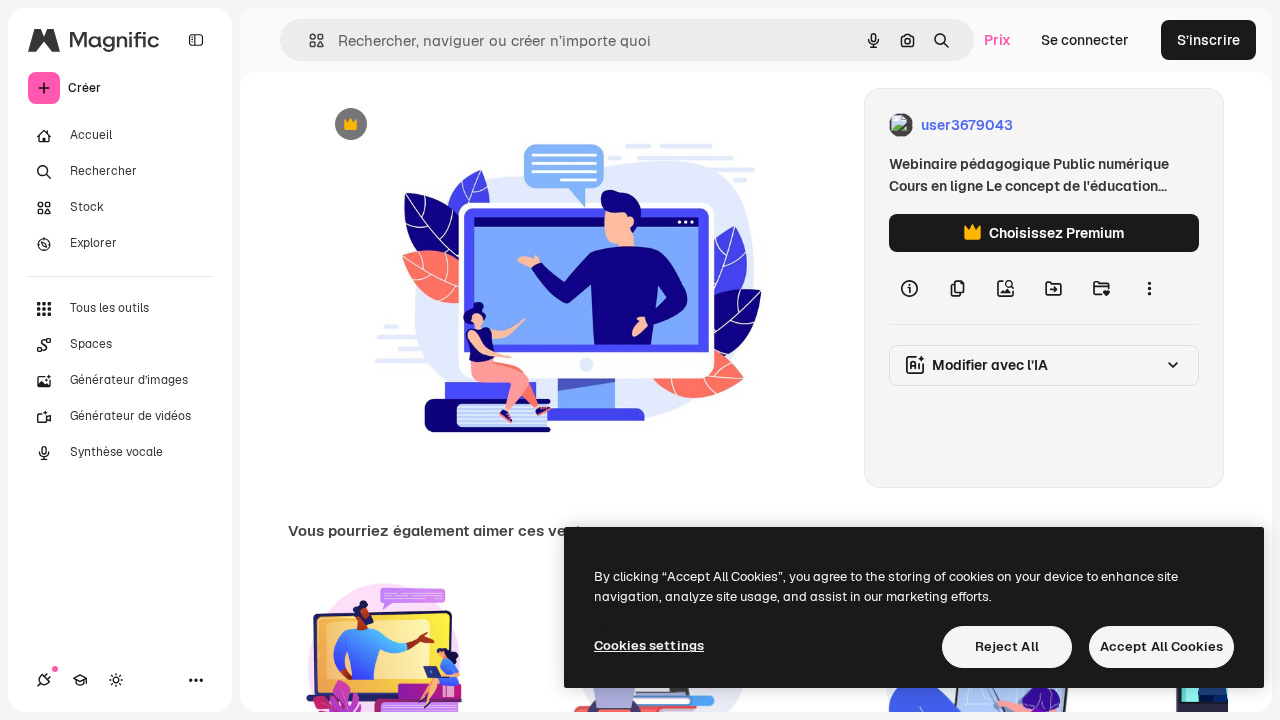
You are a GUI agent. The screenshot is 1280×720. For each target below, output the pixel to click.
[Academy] (80, 680)
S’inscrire (1208, 40)
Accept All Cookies (1161, 646)
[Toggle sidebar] (196, 40)
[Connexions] (44, 680)
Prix (997, 40)
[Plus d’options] (1149, 288)
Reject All (1007, 646)
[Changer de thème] (116, 680)
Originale (447, 125)
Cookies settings (649, 645)
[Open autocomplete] (308, 40)
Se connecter (1085, 40)
